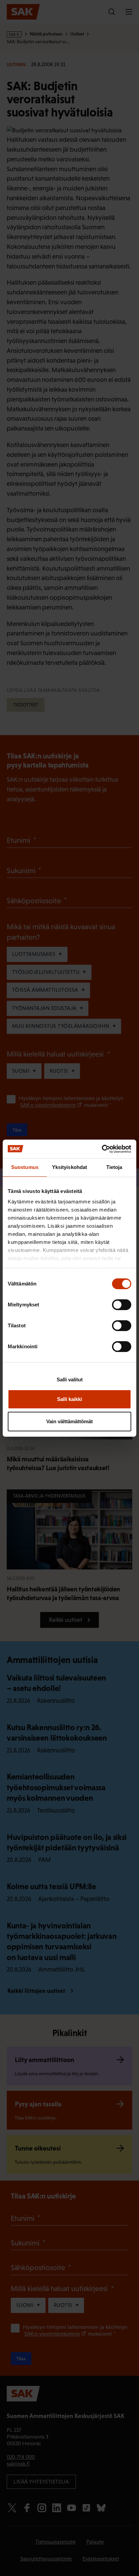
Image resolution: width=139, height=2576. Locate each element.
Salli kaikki (69, 1399)
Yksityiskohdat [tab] (69, 1167)
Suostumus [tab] (25, 1167)
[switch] (122, 1305)
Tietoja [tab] (114, 1167)
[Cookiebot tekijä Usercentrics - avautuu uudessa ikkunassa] (102, 1149)
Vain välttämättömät (69, 1421)
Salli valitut (70, 1380)
